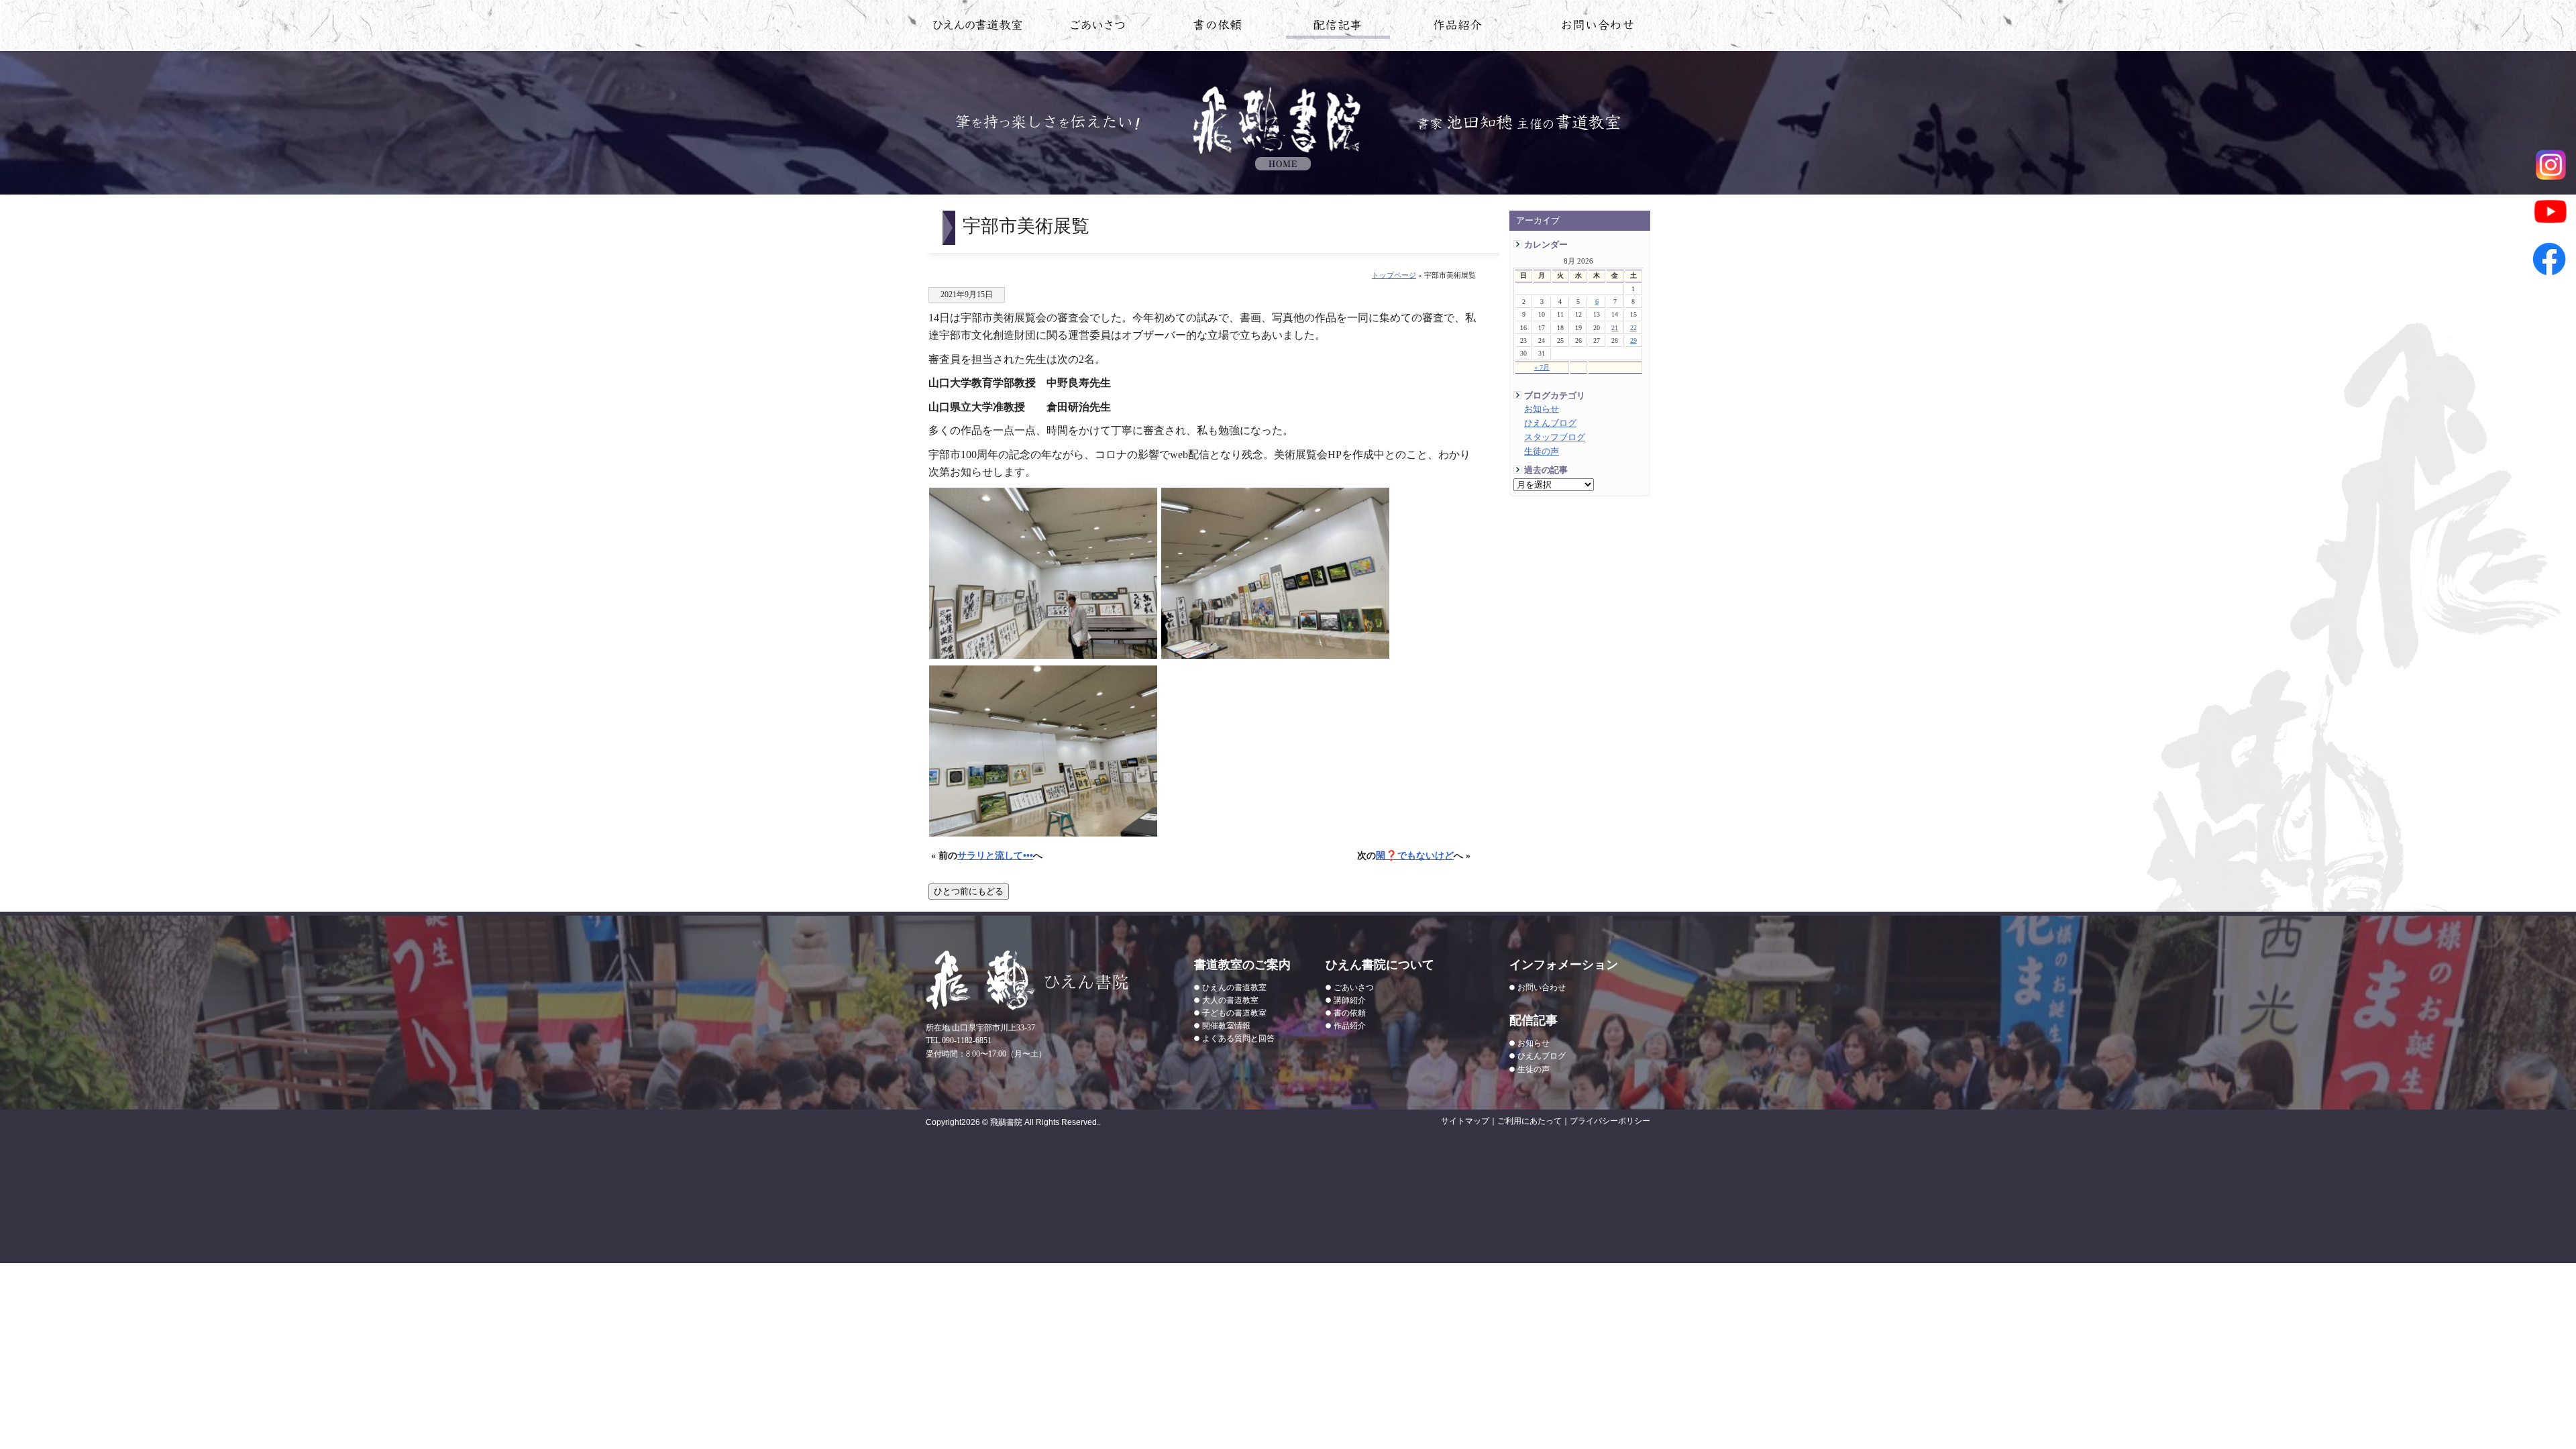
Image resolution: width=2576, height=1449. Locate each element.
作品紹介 (1458, 28)
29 (1633, 340)
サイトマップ (1465, 1121)
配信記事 (1338, 28)
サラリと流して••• (995, 855)
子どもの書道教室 (1234, 1013)
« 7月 (1542, 367)
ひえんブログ (1550, 423)
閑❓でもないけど (1415, 855)
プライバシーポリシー (1610, 1121)
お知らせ (1542, 409)
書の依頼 (1218, 28)
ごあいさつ (1354, 987)
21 (1615, 328)
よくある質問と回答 (1238, 1038)
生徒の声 (1542, 451)
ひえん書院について (1098, 28)
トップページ (1394, 275)
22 (1633, 328)
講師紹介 (1350, 1000)
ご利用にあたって (1529, 1121)
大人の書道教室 (1230, 1000)
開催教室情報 (1226, 1026)
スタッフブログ (1555, 437)
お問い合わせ (1598, 28)
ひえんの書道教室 (978, 28)
